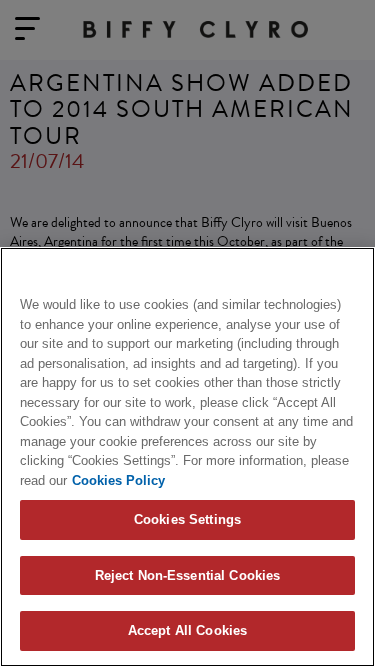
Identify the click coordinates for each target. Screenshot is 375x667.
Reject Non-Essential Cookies (188, 575)
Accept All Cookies (187, 630)
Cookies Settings (187, 519)
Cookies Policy (118, 480)
